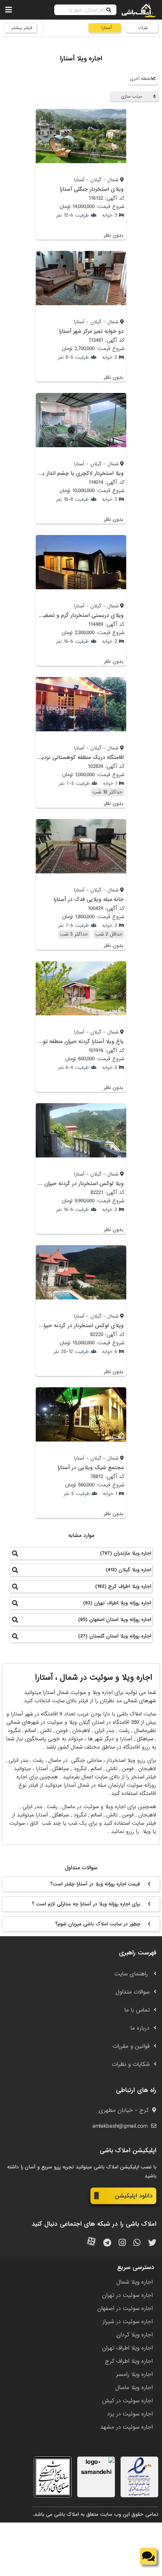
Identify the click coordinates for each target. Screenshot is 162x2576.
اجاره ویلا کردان (134, 2335)
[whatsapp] (137, 2243)
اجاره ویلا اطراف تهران (127, 2348)
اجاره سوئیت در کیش (127, 2401)
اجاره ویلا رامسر (134, 2374)
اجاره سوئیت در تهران (127, 2295)
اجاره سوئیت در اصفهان (125, 2308)
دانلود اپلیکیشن (134, 2196)
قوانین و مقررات (131, 2046)
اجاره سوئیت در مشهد (126, 2427)
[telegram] (107, 2243)
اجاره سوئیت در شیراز (128, 2322)
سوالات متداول (133, 1992)
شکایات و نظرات (131, 2064)
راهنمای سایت (132, 1974)
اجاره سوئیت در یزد (130, 2414)
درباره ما (140, 2028)
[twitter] (152, 2243)
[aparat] (91, 2243)
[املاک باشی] (139, 10)
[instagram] (122, 2243)
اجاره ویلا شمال (134, 2282)
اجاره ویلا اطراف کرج (129, 2361)
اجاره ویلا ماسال (134, 2388)
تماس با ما (137, 2010)
